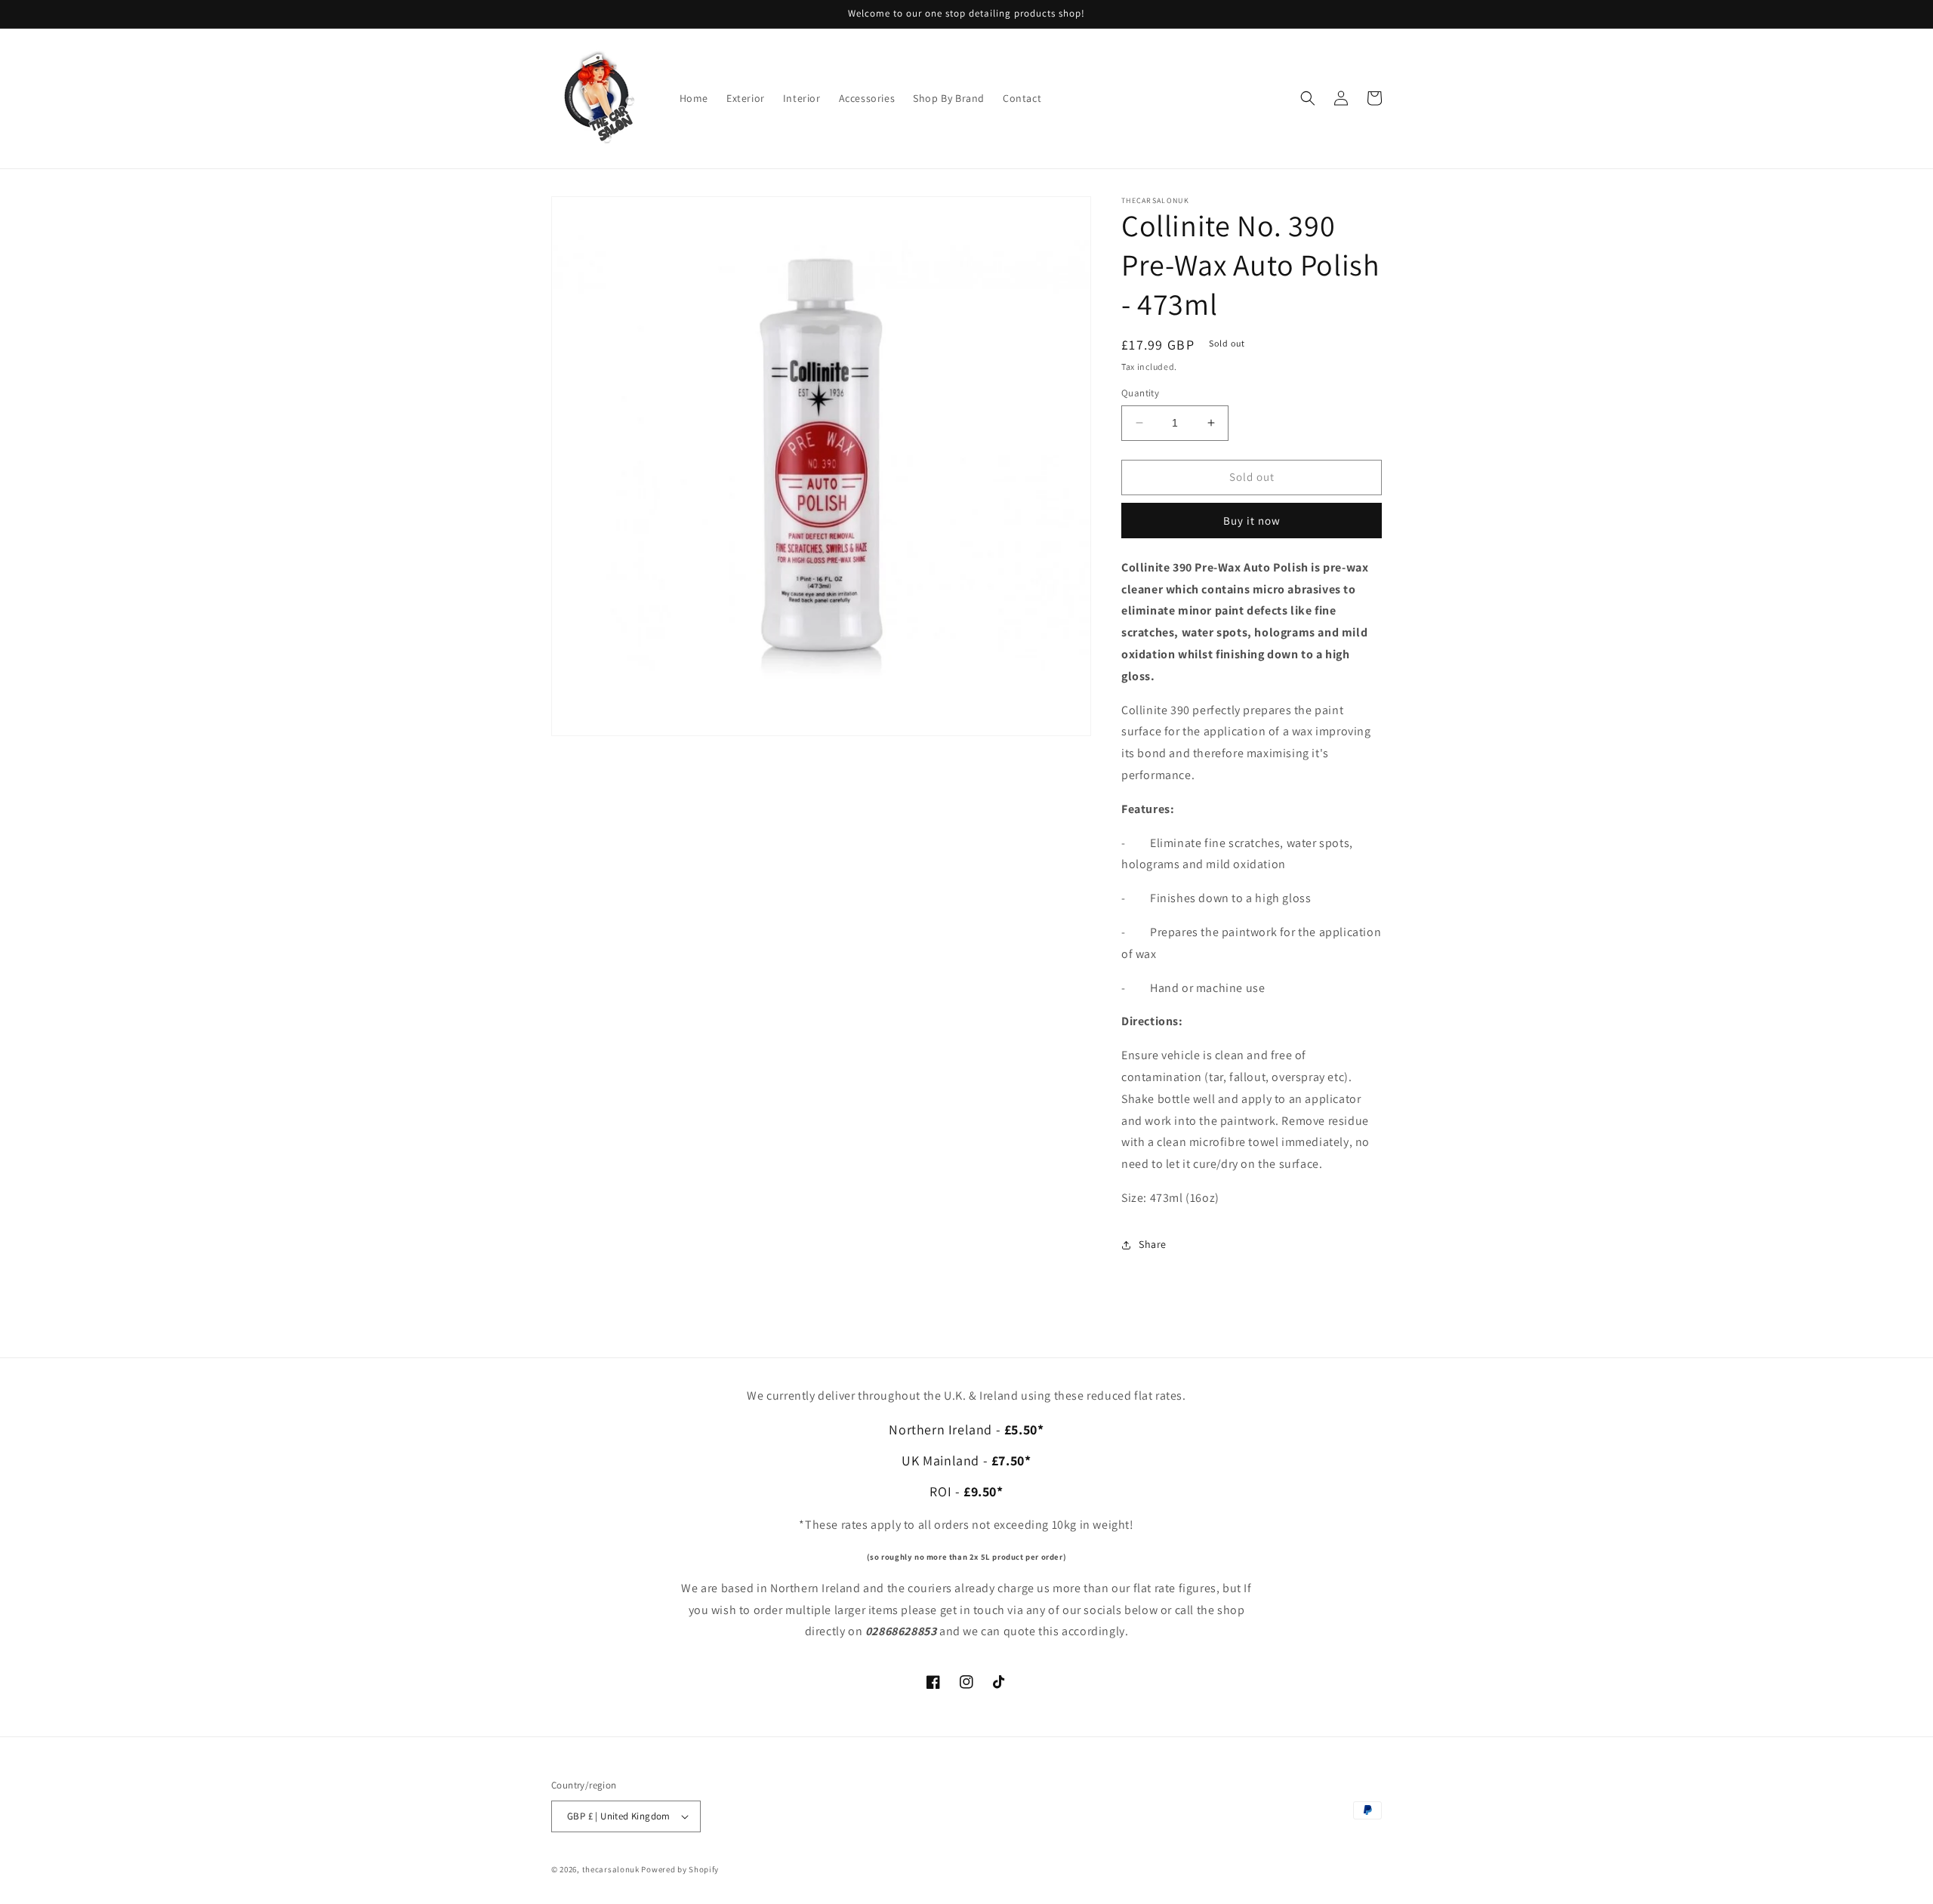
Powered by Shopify (680, 1869)
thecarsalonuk (611, 1869)
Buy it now (1252, 521)
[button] (1308, 98)
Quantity (1140, 393)
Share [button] (1153, 1244)
